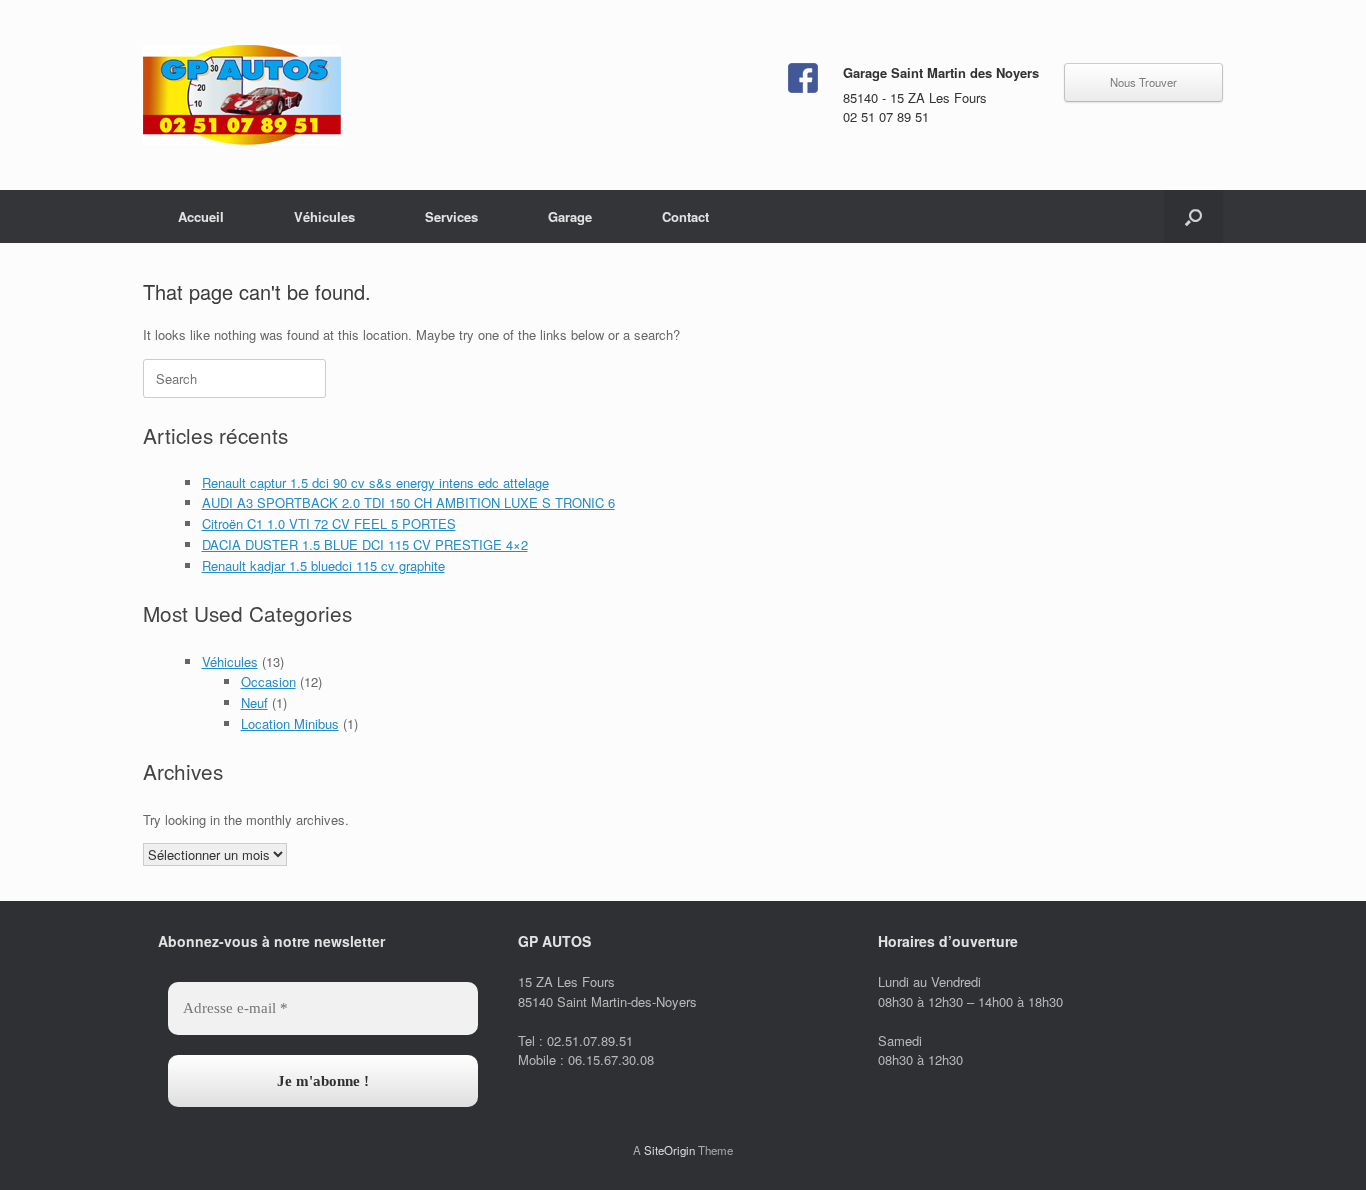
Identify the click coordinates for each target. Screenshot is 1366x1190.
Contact (685, 216)
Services (451, 216)
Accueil (201, 216)
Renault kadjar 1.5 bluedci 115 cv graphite (323, 565)
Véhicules (324, 216)
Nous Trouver (1143, 82)
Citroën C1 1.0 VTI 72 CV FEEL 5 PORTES (329, 523)
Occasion (268, 681)
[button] (1193, 216)
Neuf (254, 702)
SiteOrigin (669, 1150)
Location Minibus (290, 723)
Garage (570, 216)
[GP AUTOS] (242, 95)
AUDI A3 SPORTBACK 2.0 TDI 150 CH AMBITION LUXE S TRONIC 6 (408, 502)
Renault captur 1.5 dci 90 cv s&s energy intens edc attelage (375, 482)
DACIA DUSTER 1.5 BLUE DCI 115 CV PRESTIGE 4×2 (365, 544)
